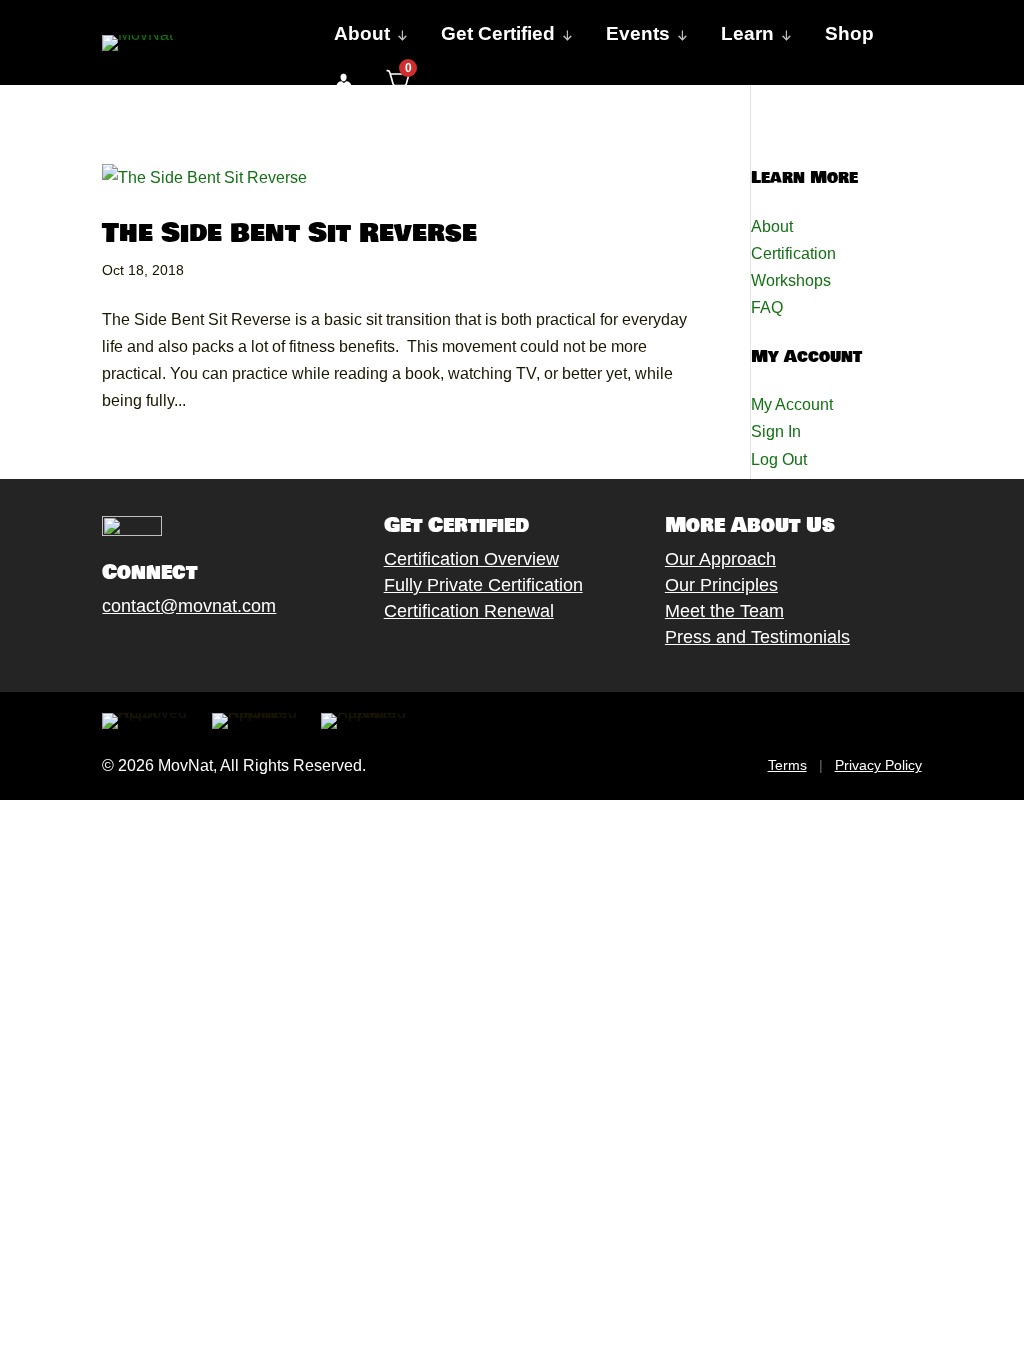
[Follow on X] (133, 652)
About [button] (362, 33)
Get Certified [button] (498, 33)
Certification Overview (471, 559)
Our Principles (721, 585)
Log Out (779, 459)
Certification (793, 253)
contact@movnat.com (189, 606)
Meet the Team (724, 611)
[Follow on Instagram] (173, 652)
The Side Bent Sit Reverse (289, 233)
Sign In (776, 431)
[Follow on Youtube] (213, 652)
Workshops (791, 280)
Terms (787, 765)
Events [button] (638, 33)
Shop (849, 33)
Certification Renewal (469, 611)
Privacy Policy (878, 765)
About (772, 226)
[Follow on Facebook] (93, 652)
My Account (792, 404)
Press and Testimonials (757, 637)
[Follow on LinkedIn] (253, 652)
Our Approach (720, 559)
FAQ (767, 307)
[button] (343, 82)
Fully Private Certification (483, 585)
